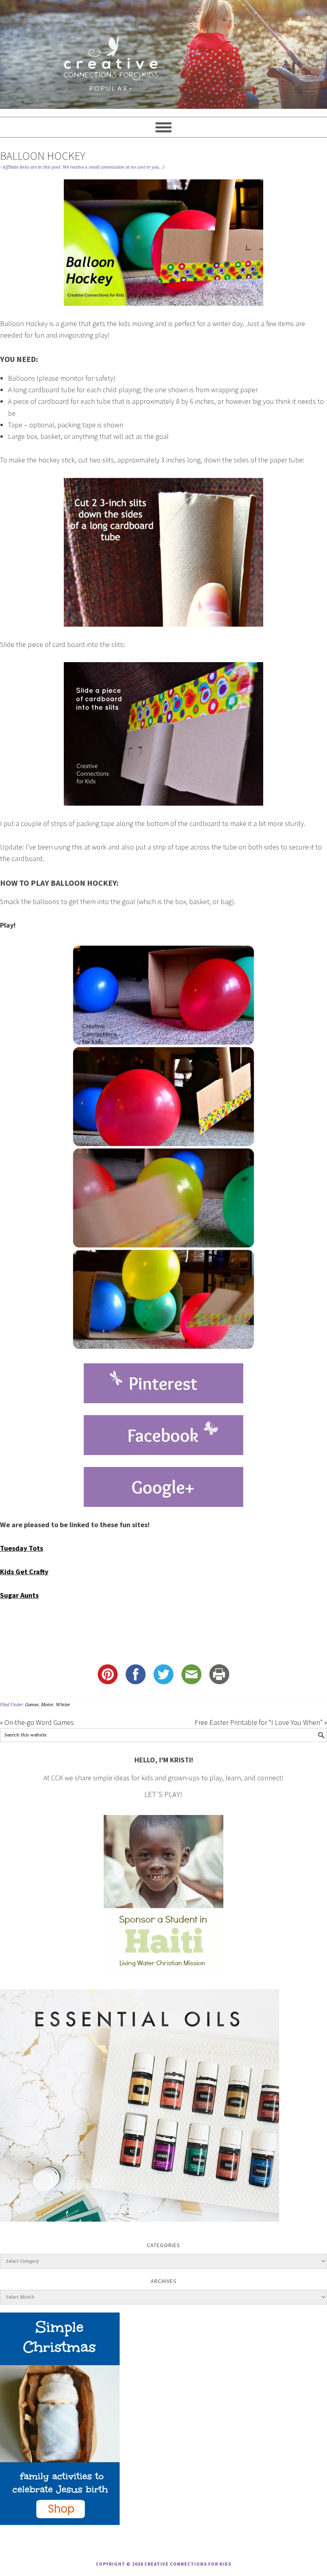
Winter (63, 1705)
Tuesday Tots (22, 1548)
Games (32, 1705)
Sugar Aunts (19, 1595)
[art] (163, 54)
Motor (47, 1705)
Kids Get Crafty (24, 1572)
